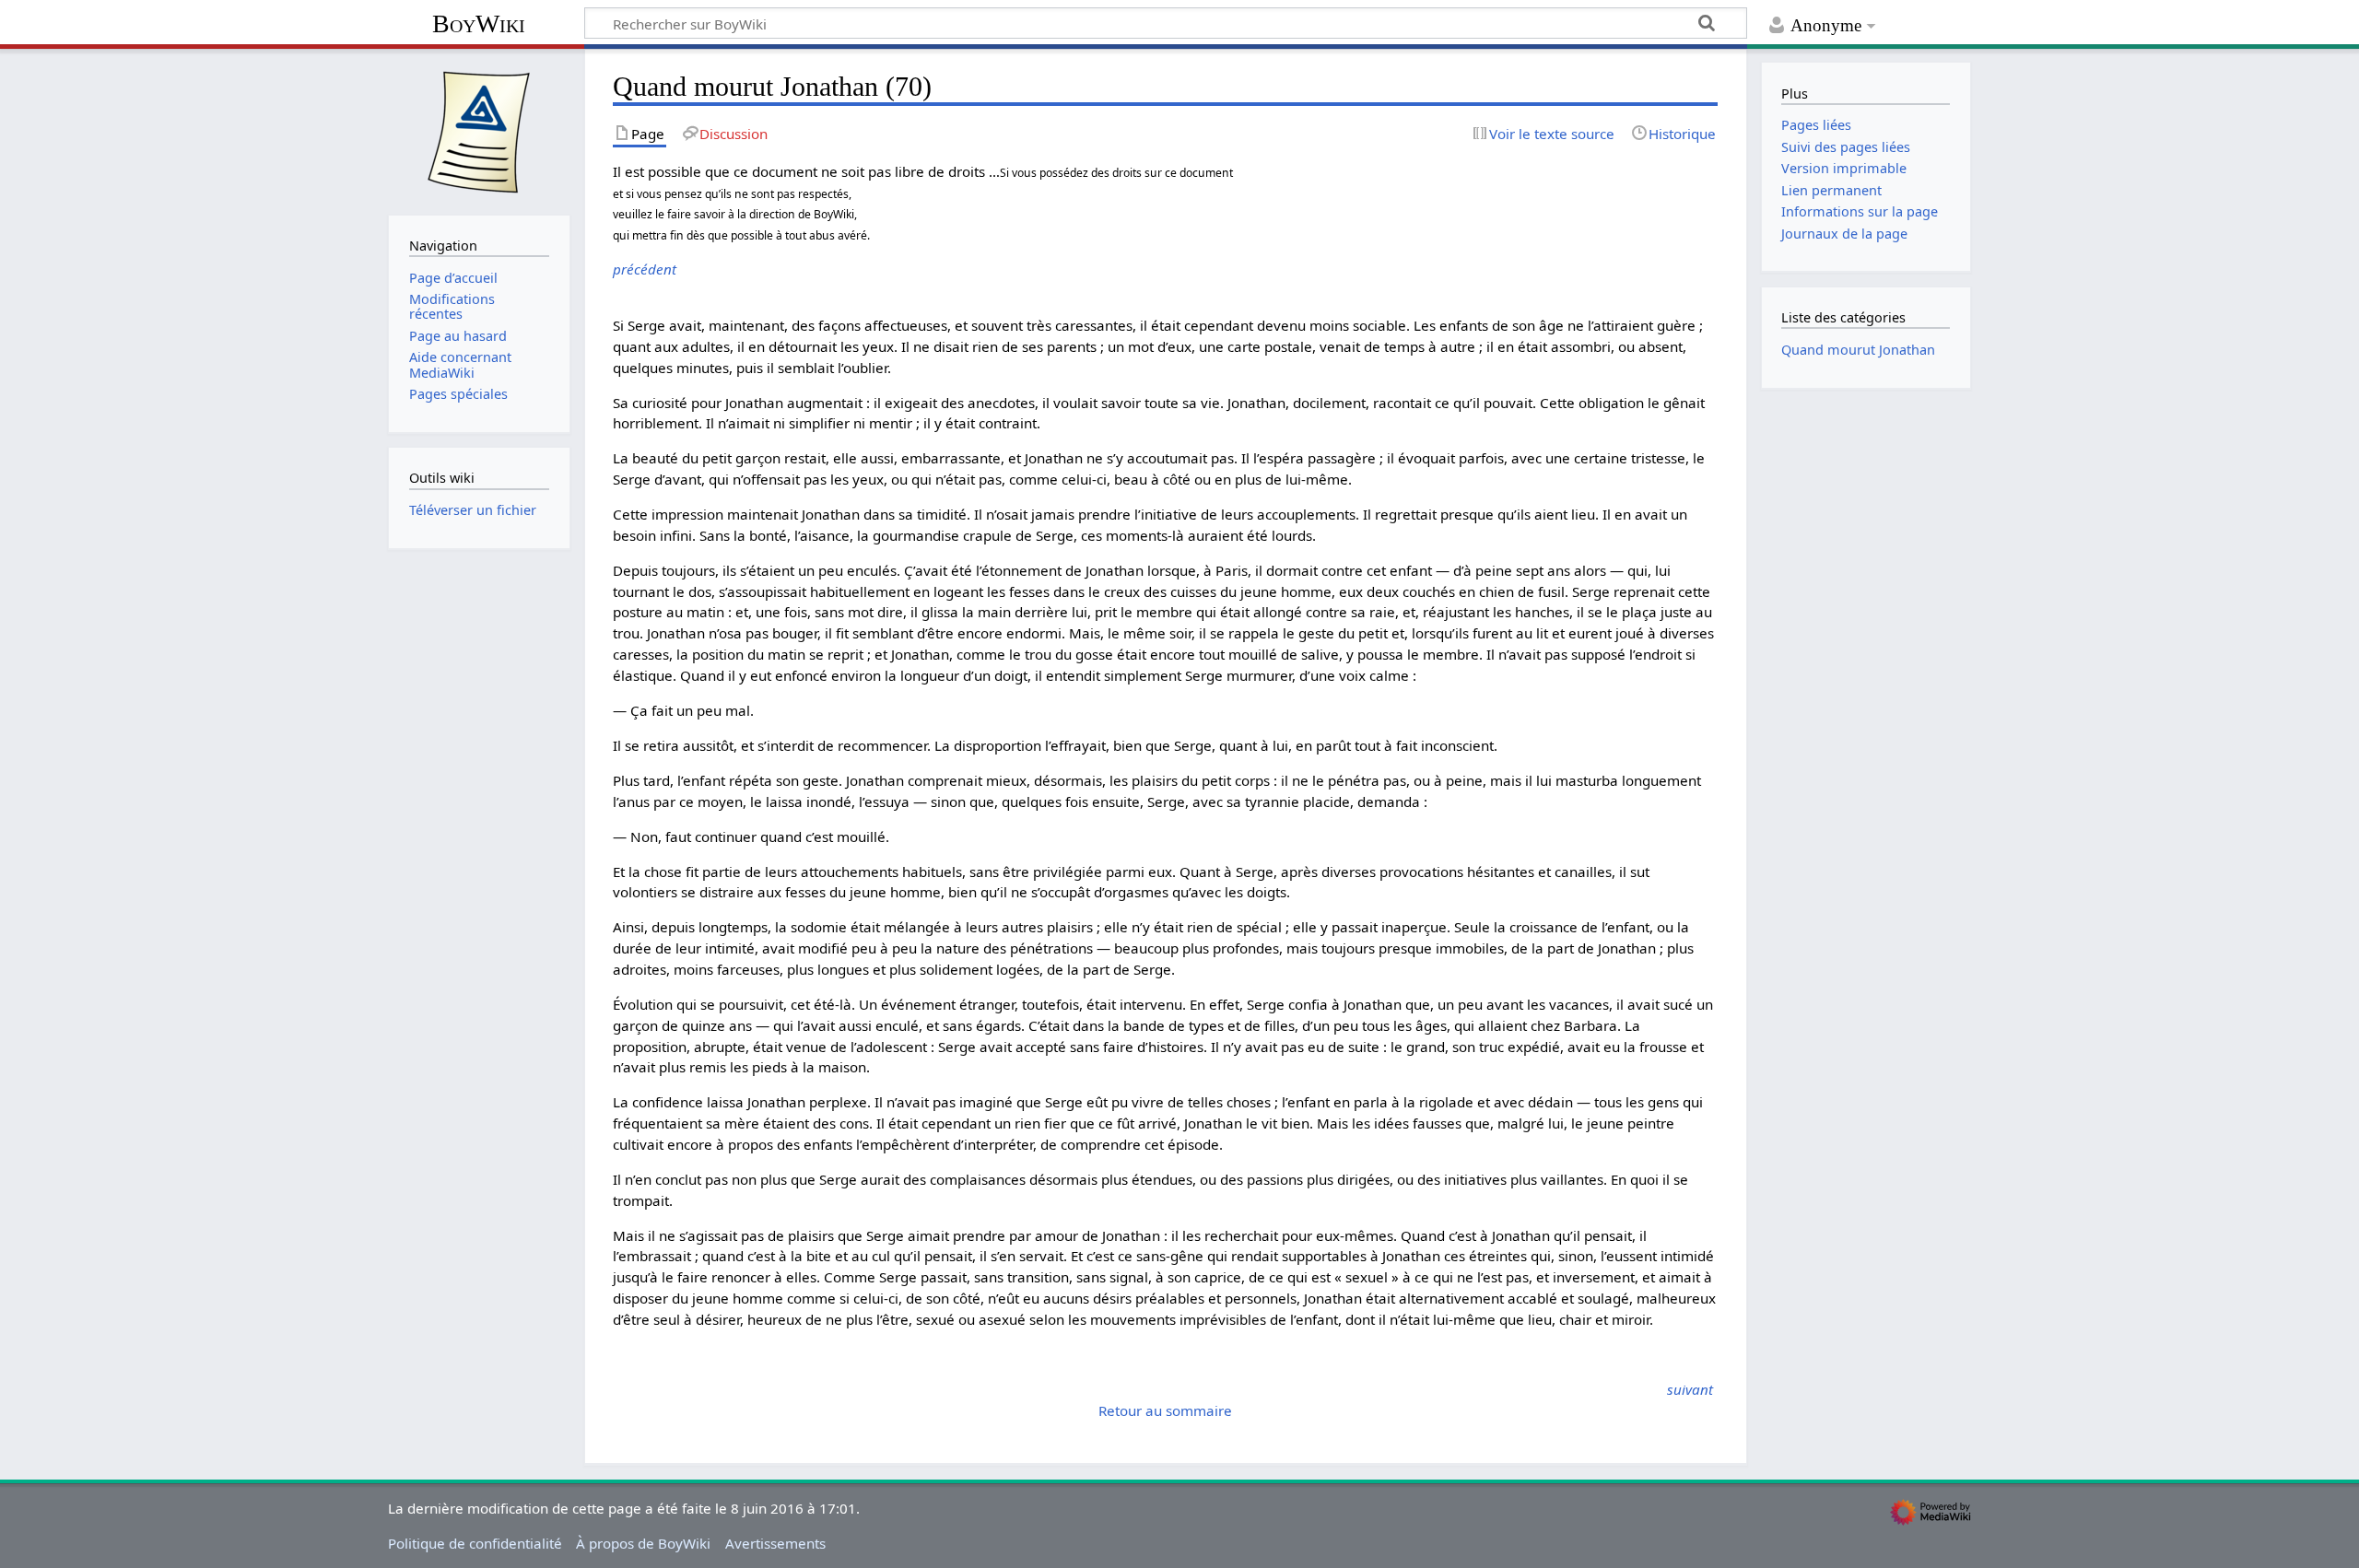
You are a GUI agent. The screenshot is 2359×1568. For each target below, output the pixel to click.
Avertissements (775, 1543)
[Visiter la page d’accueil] (479, 130)
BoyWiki (479, 23)
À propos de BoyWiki (643, 1543)
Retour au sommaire (1165, 1410)
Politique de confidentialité (475, 1543)
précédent (645, 269)
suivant (1690, 1389)
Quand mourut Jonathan (1858, 350)
